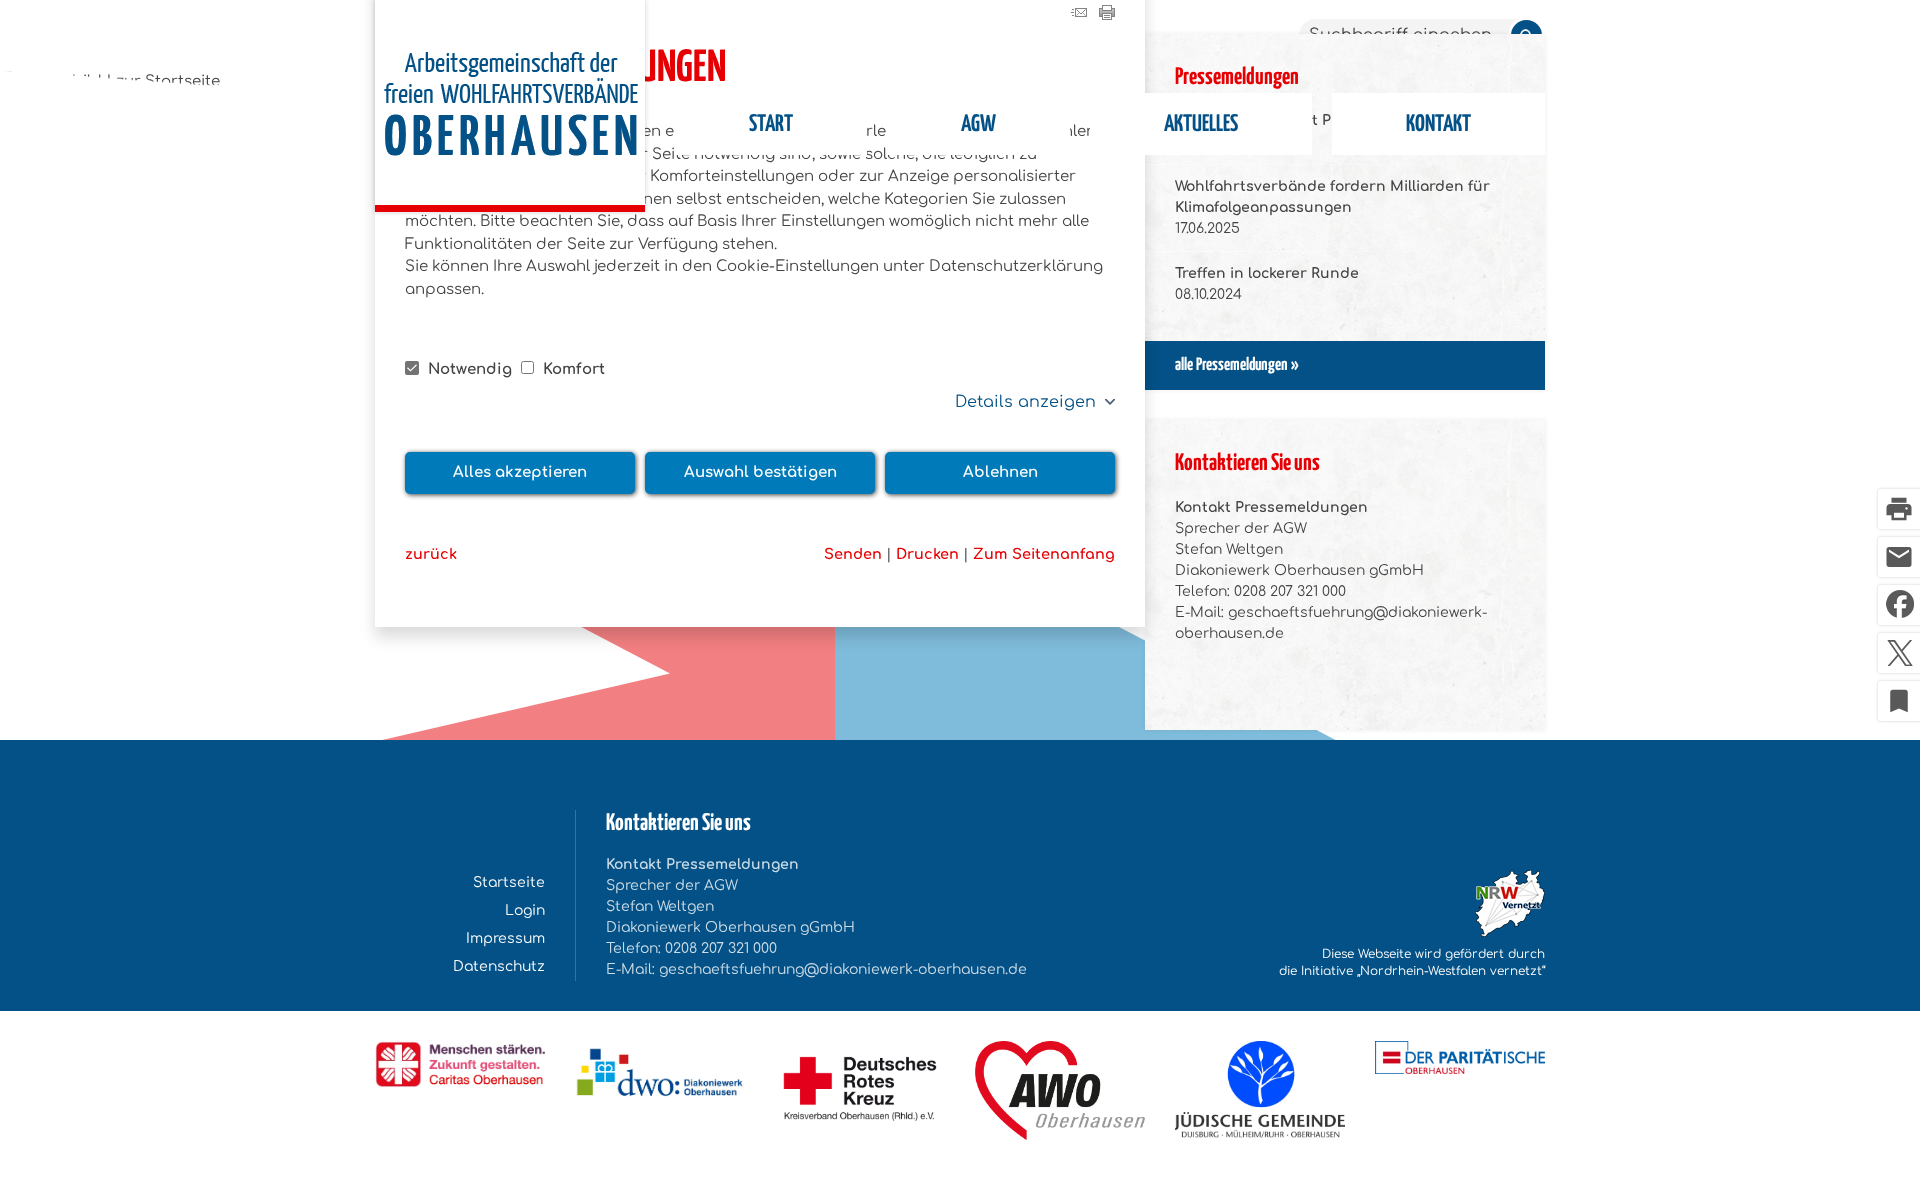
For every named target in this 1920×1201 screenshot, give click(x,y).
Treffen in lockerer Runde (1267, 273)
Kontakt (1438, 124)
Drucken (927, 554)
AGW (978, 124)
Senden (853, 554)
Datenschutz (499, 966)
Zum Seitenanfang (1044, 554)
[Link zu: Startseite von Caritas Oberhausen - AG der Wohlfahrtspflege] (510, 106)
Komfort (572, 369)
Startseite (509, 882)
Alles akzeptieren (520, 472)
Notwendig (470, 369)
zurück (431, 554)
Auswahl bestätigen (760, 472)
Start (771, 124)
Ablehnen (1000, 472)
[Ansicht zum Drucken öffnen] (1107, 15)
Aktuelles (1201, 124)
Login (525, 910)
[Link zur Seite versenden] (1079, 15)
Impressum (505, 938)
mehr (1345, 366)
